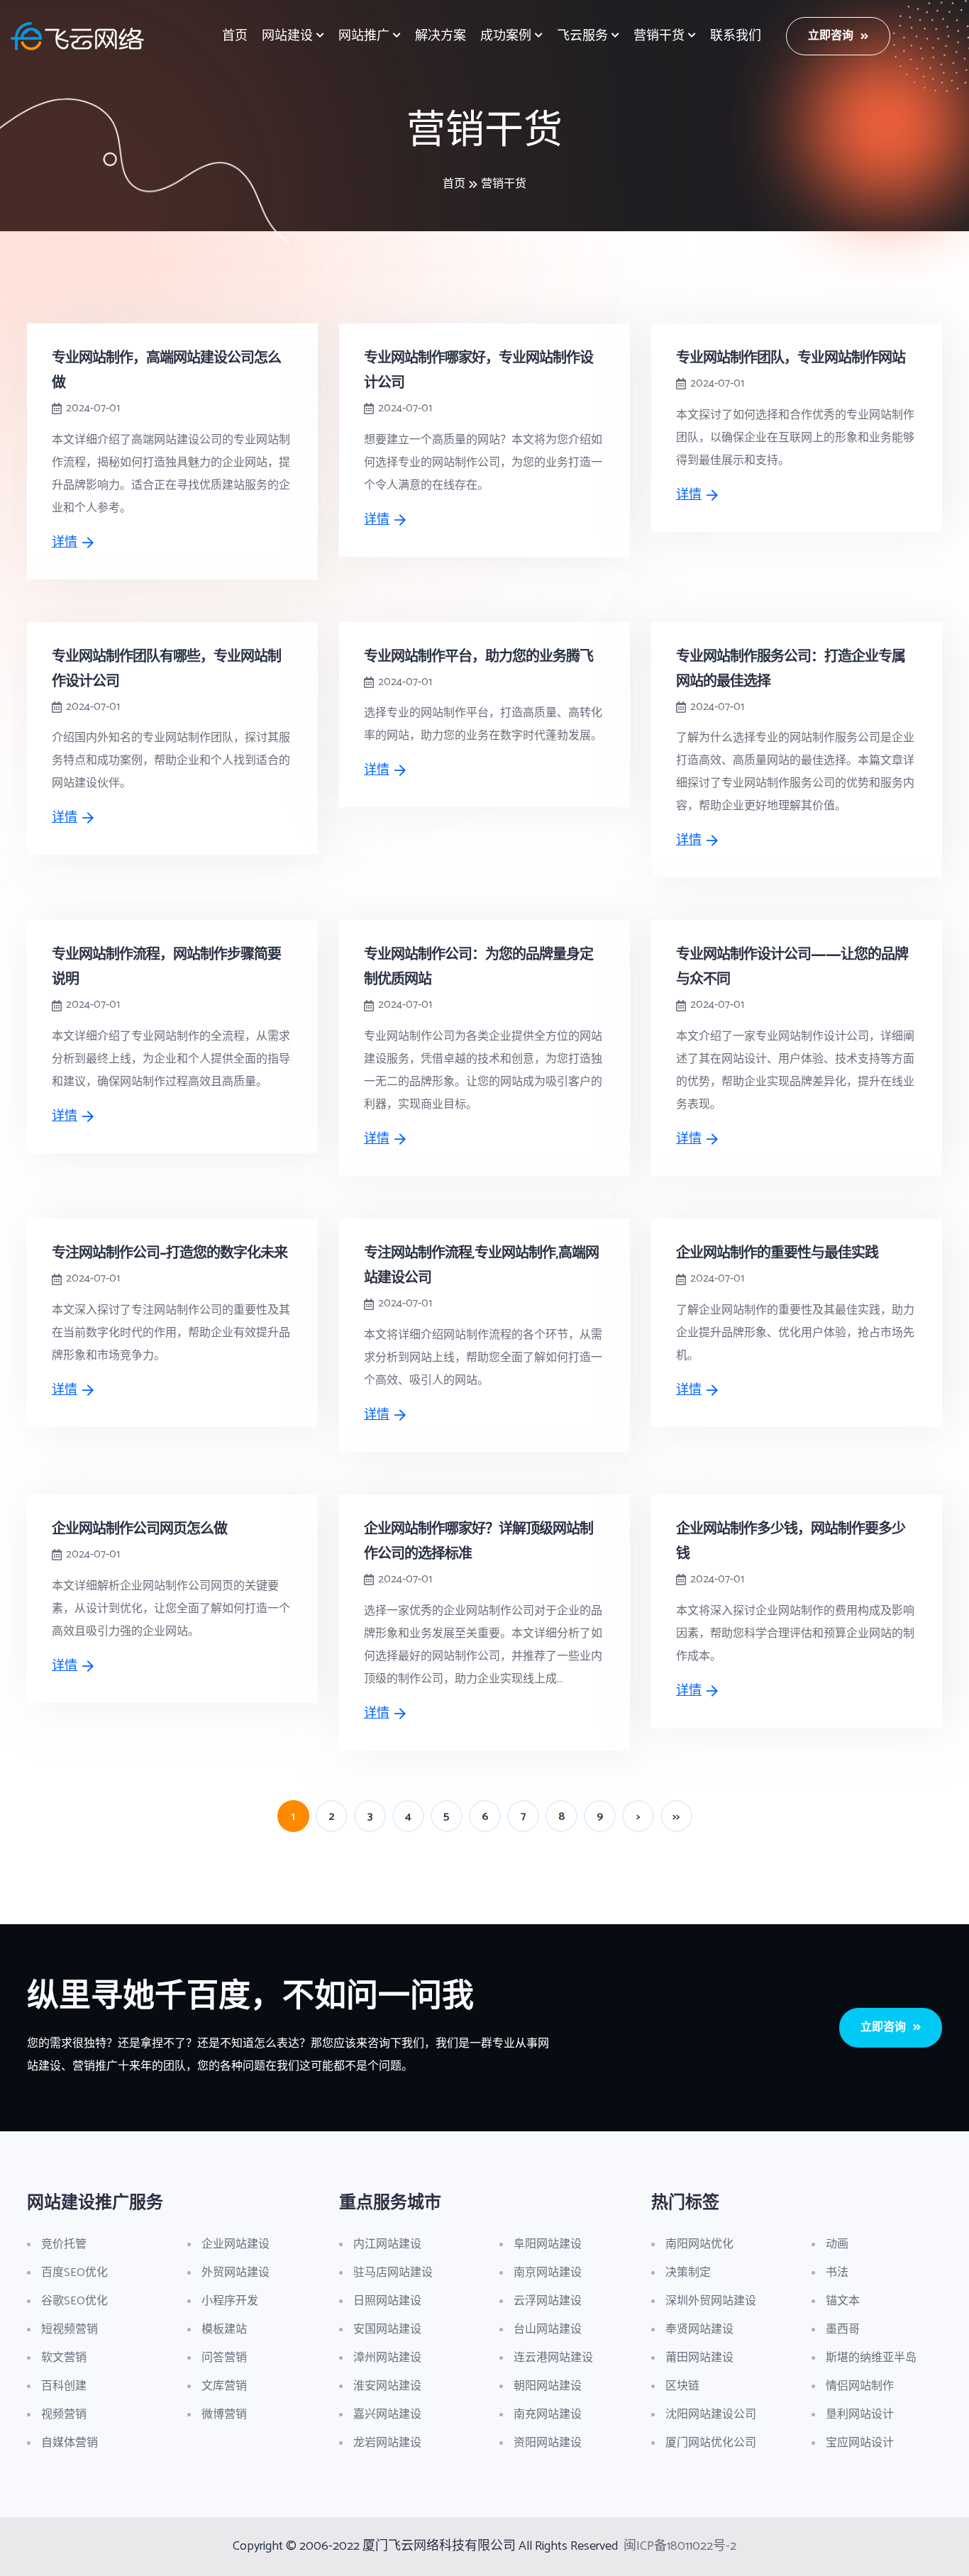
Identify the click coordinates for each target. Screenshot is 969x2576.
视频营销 (64, 2415)
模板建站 (224, 2330)
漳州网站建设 (387, 2358)
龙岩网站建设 (387, 2443)
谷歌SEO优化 (74, 2301)
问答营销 (224, 2358)
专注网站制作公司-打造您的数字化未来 (170, 1252)
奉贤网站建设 (699, 2330)
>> (676, 1817)
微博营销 (224, 2415)
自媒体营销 (70, 2443)
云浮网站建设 (548, 2301)
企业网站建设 (236, 2244)
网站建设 (287, 36)
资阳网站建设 (548, 2443)
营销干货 (659, 36)
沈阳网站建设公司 (711, 2415)
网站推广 (364, 36)
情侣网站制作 (860, 2386)
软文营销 (64, 2358)
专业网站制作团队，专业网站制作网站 (791, 357)
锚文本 (843, 2301)
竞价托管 (64, 2244)
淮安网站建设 (387, 2386)
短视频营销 (70, 2330)
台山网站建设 (548, 2330)
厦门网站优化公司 (711, 2443)
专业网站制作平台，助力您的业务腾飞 (478, 656)
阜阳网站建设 (548, 2244)
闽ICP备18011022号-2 (680, 2546)
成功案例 (506, 36)
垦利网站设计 (860, 2415)
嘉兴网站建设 (387, 2415)
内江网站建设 (387, 2244)
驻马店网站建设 (393, 2273)
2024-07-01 (93, 409)
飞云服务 (582, 36)
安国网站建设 (387, 2330)
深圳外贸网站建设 (711, 2301)
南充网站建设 (548, 2415)
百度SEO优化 (74, 2273)
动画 (837, 2244)
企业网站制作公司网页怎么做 (139, 1528)
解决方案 (441, 36)
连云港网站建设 (553, 2358)
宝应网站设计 (860, 2443)
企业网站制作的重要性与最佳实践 (777, 1252)
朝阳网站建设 (548, 2386)
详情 (65, 543)
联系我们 (736, 36)
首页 (235, 36)
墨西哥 (843, 2330)
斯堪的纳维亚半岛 (871, 2358)
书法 (837, 2273)
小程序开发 (230, 2301)
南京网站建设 (548, 2273)
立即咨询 (831, 36)
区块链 (682, 2386)
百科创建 (64, 2386)
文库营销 (224, 2386)
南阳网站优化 (699, 2244)
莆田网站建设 (699, 2358)
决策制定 (688, 2273)
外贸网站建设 (236, 2273)
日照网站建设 (387, 2301)
